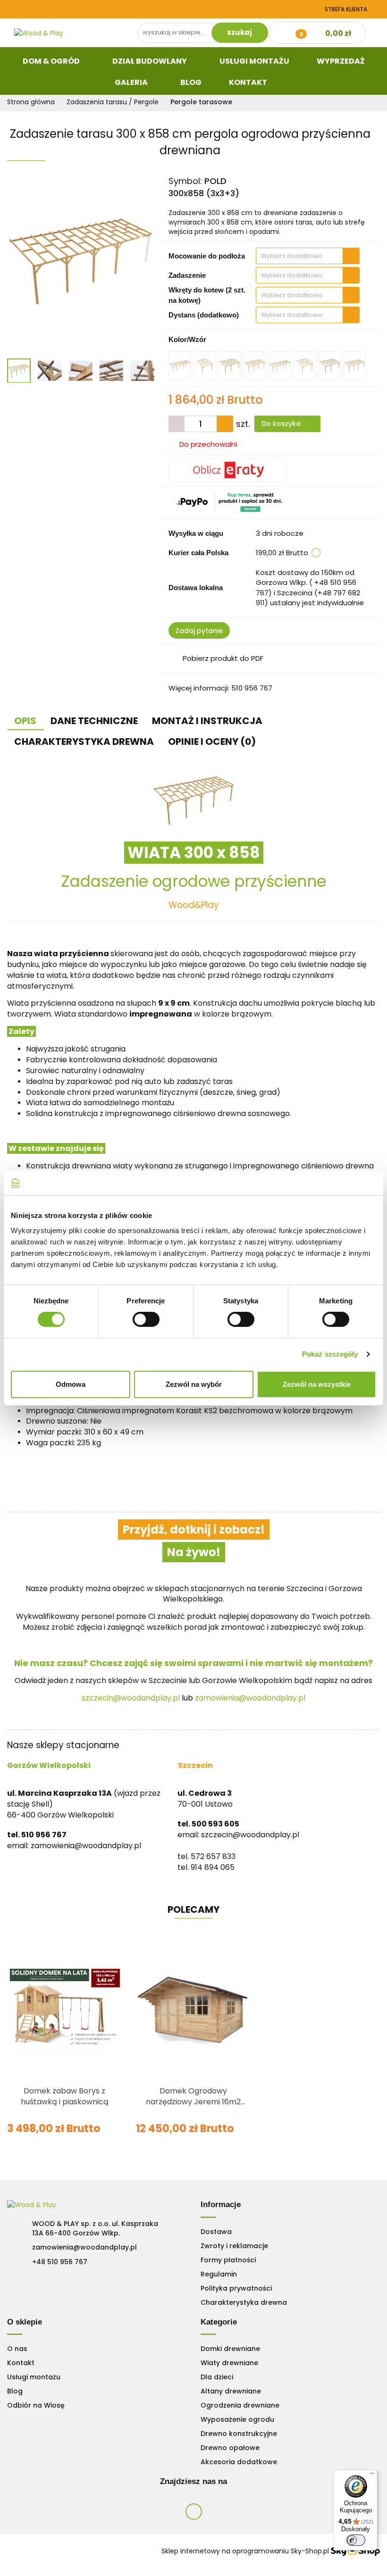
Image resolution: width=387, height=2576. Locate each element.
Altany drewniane (231, 2391)
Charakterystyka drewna (244, 2302)
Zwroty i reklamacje (234, 2246)
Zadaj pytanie (199, 631)
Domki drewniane (230, 2349)
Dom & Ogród (52, 61)
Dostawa (216, 2232)
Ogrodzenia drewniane (240, 2405)
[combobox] (308, 256)
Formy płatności (228, 2260)
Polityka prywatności (236, 2288)
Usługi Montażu (254, 61)
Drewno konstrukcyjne (239, 2434)
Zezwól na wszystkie (317, 1384)
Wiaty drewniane (229, 2363)
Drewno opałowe (230, 2448)
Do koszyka (282, 424)
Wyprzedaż (341, 61)
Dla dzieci (217, 2377)
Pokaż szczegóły (330, 1354)
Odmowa (71, 1384)
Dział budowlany (150, 61)
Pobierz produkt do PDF (223, 658)
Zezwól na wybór (194, 1384)
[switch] (146, 1319)
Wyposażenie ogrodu (237, 2419)
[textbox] (299, 256)
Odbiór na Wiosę (36, 2405)
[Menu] (372, 2476)
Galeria (132, 82)
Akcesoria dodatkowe (239, 2462)
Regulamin (219, 2274)
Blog (191, 82)
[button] (221, 2205)
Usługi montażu (34, 2377)
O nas (17, 2349)
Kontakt (249, 82)
